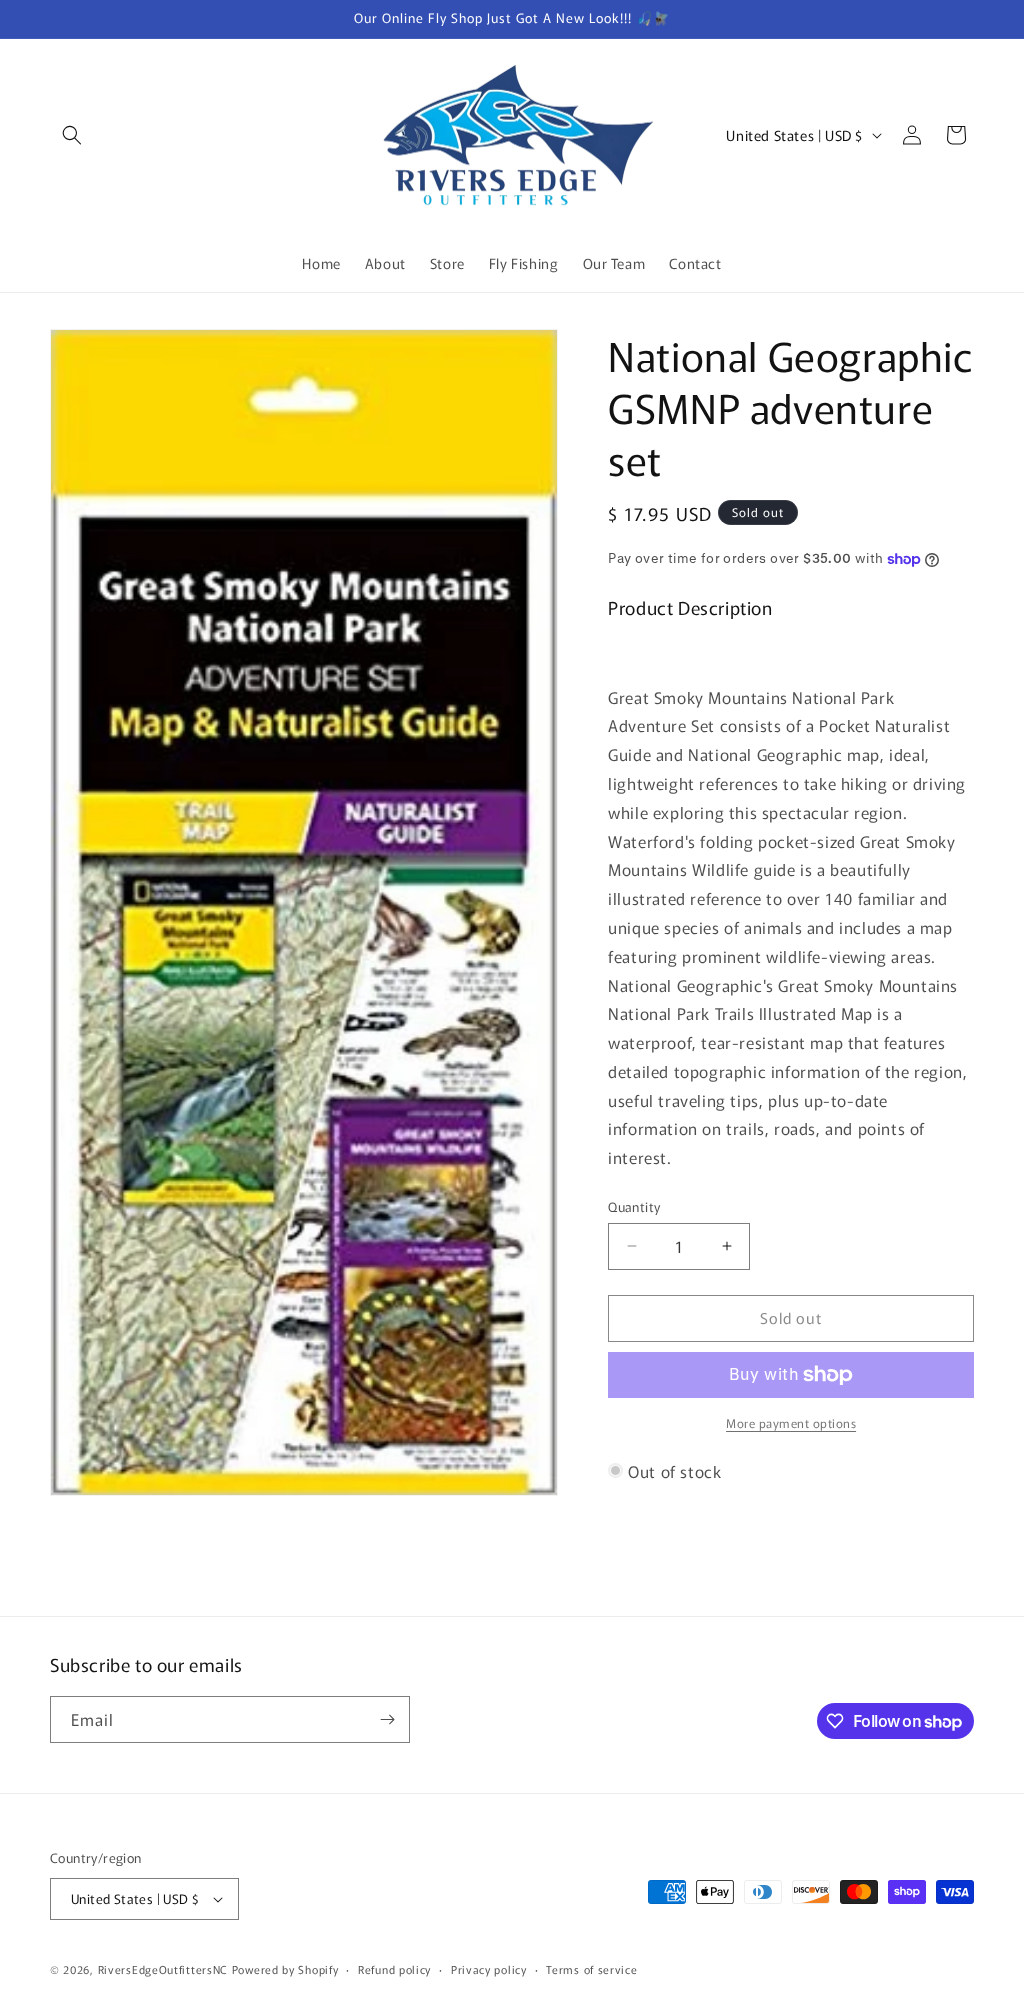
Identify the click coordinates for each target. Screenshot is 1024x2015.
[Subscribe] (387, 1719)
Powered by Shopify (285, 1969)
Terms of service (591, 1969)
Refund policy (394, 1969)
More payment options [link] (791, 1422)
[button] (72, 135)
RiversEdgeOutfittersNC (163, 1969)
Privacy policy (489, 1969)
